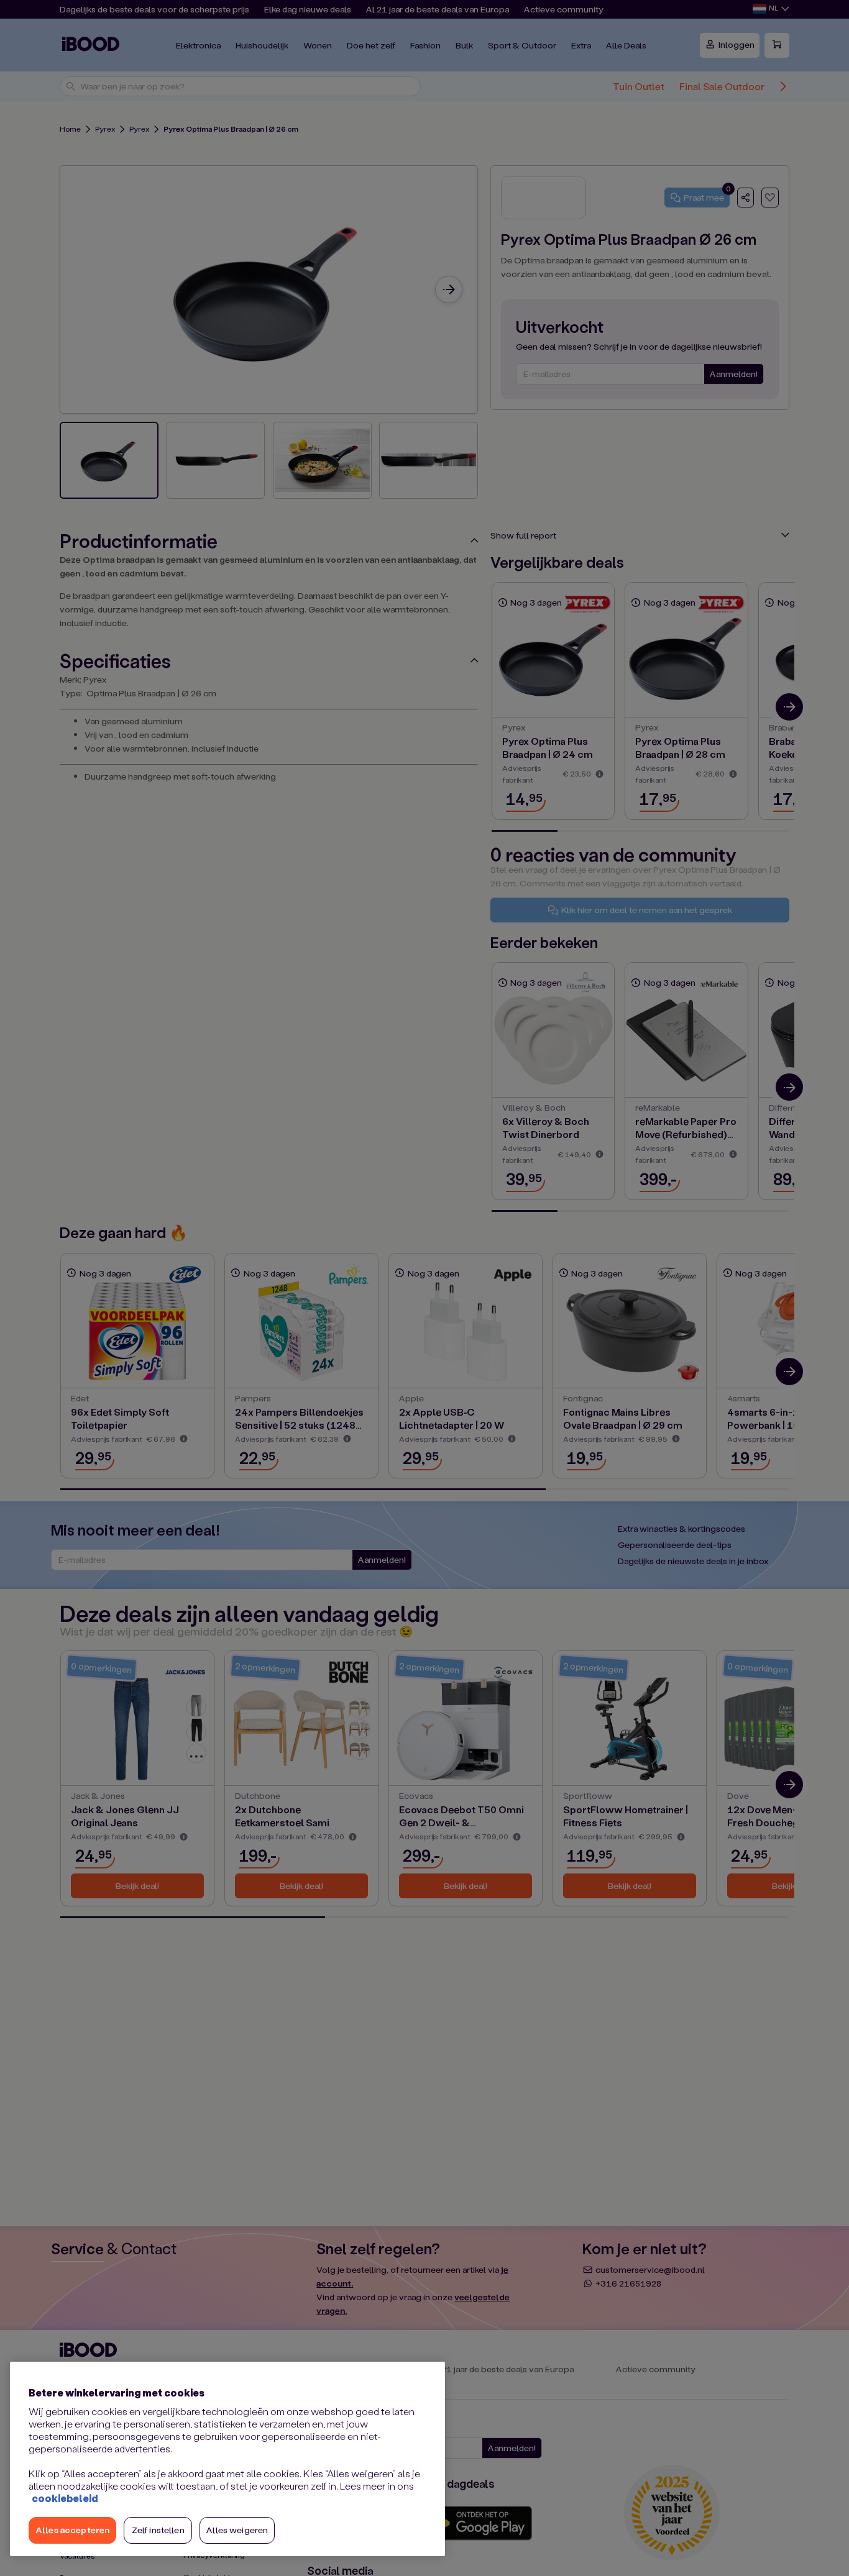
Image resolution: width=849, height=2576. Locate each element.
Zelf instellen (158, 2530)
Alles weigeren (237, 2530)
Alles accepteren (72, 2530)
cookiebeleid (65, 2498)
